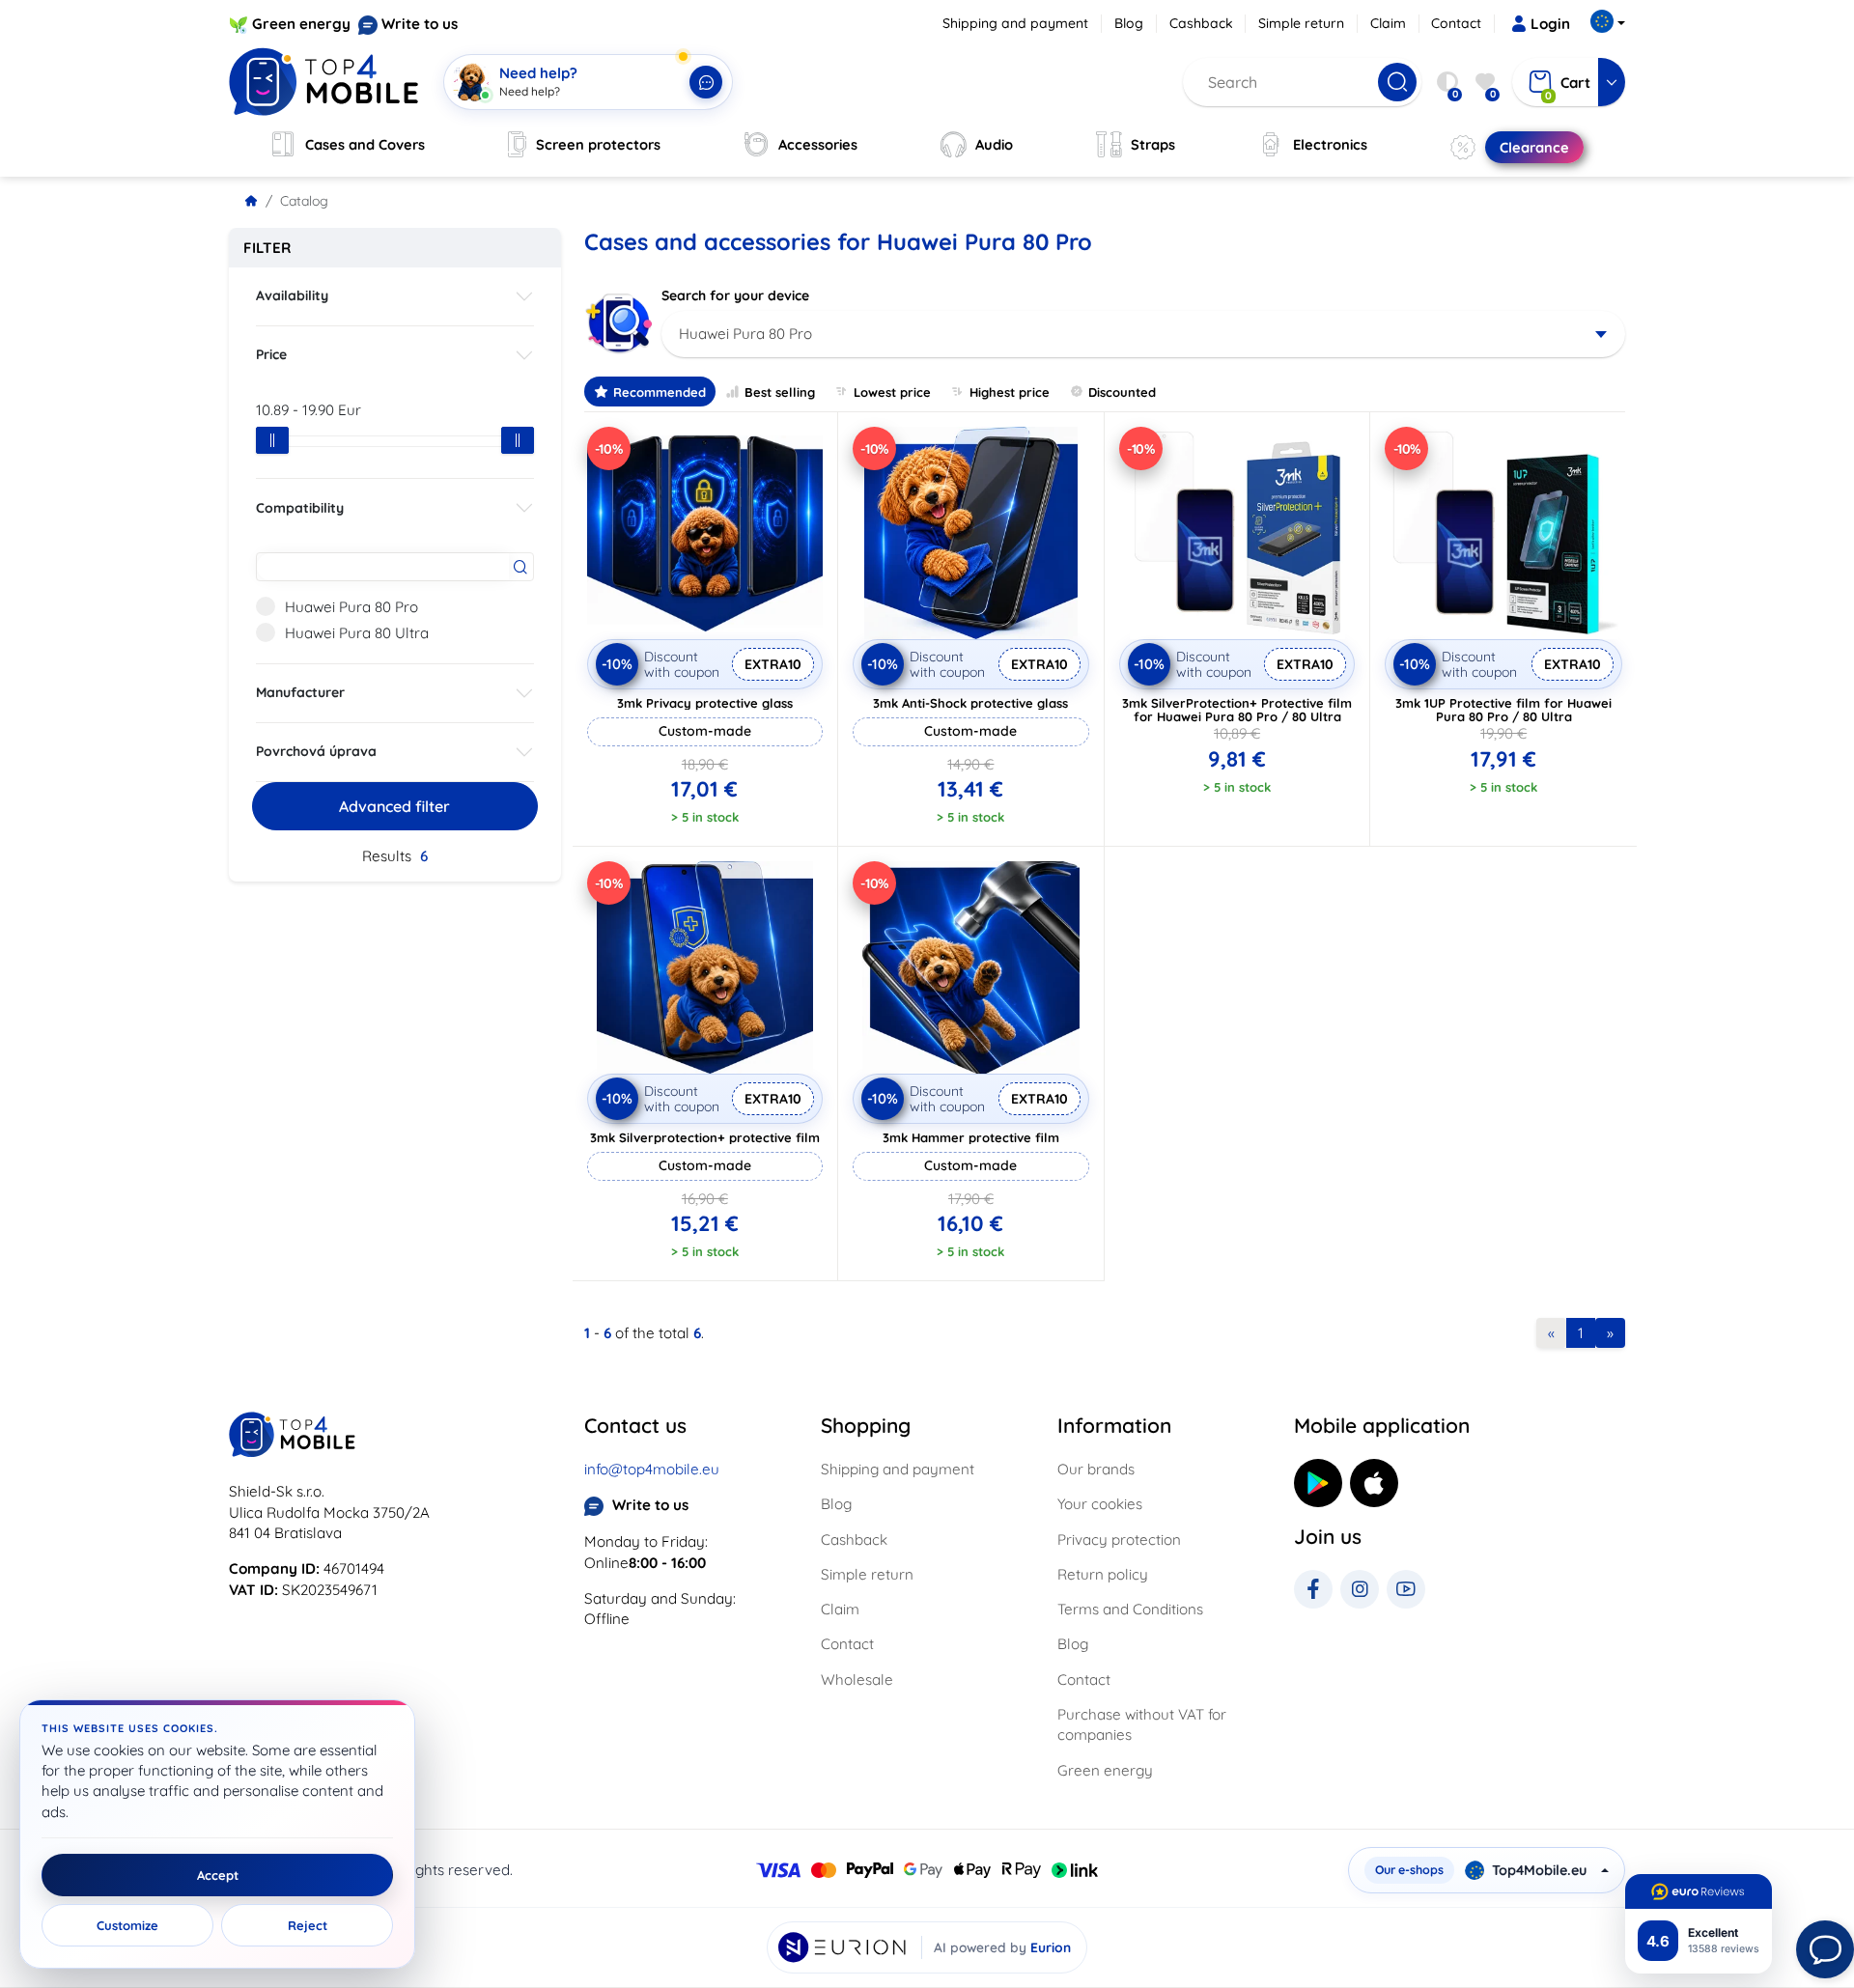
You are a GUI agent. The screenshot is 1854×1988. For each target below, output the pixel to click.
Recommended (660, 392)
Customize (127, 1925)
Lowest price (892, 392)
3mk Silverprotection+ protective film (705, 1137)
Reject (308, 1925)
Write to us (420, 24)
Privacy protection (1119, 1540)
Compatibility (300, 508)
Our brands (1096, 1469)
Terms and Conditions (1130, 1609)
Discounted (1122, 392)
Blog (1129, 23)
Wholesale (857, 1680)
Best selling (780, 392)
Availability (292, 295)
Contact (1456, 23)
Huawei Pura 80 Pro (351, 607)
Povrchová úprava (316, 751)
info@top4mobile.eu (652, 1469)
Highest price (1010, 392)
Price (271, 354)
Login (1550, 24)
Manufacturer (300, 692)
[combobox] (1144, 334)
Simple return (1301, 23)
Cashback (1201, 23)
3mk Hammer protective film (971, 1137)
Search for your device (735, 295)
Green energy (301, 24)
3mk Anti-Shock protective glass (970, 703)
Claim (1388, 23)
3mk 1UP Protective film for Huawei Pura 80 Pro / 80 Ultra (1503, 710)
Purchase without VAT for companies (1142, 1724)
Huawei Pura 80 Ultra (357, 633)
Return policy (1103, 1574)
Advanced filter (394, 806)
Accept (218, 1875)
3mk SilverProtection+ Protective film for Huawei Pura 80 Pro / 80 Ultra (1237, 710)
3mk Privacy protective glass (705, 703)
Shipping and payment (1015, 23)
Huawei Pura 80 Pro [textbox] (745, 334)
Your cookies (1100, 1504)
